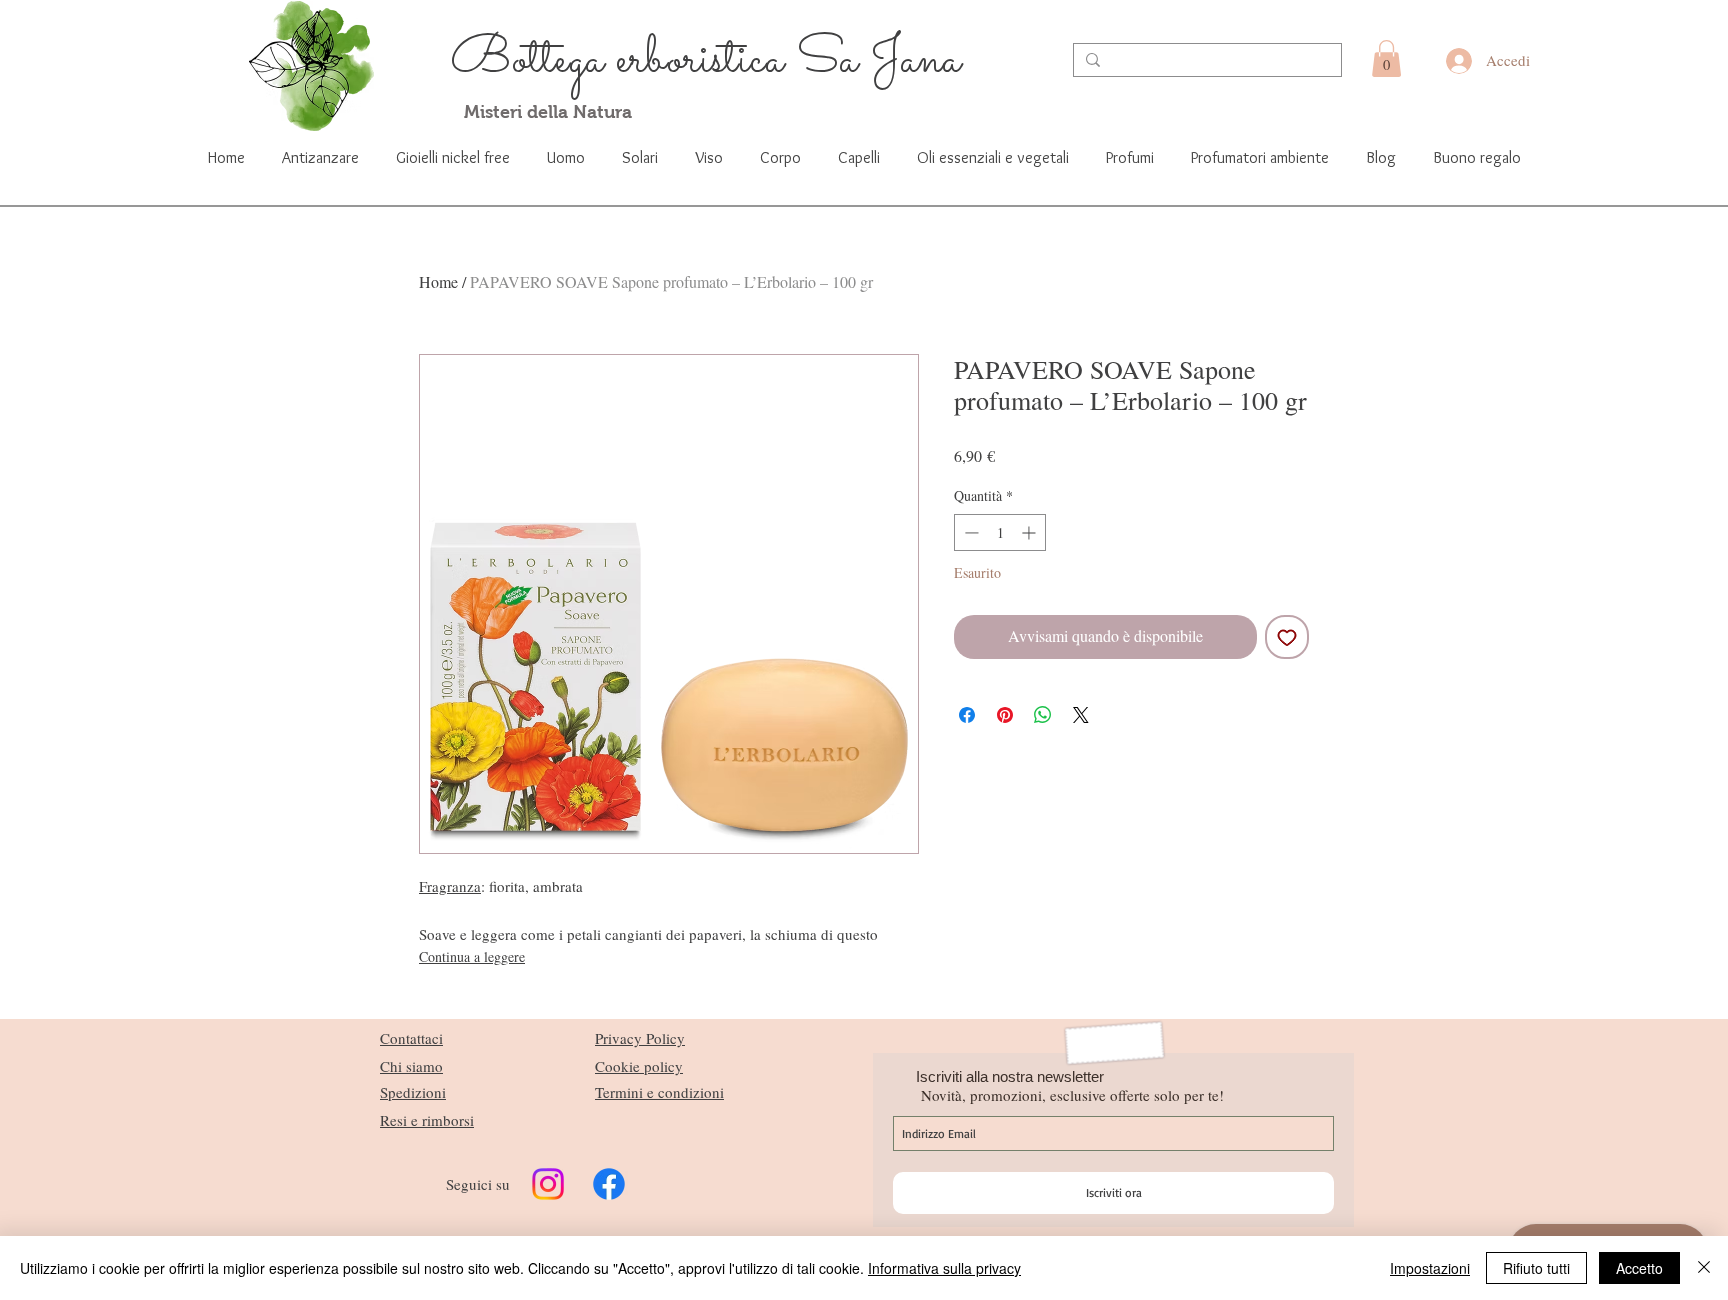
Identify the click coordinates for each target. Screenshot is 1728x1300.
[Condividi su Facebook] (967, 715)
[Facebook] (609, 1184)
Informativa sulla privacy (944, 1268)
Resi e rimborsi (427, 1120)
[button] (1386, 58)
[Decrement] (969, 532)
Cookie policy (639, 1066)
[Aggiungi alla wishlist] (1287, 637)
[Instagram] (548, 1184)
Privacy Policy (640, 1038)
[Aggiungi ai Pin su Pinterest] (1005, 715)
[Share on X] (1081, 715)
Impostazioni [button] (1430, 1268)
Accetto (1639, 1268)
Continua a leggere (472, 956)
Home (438, 281)
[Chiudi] (1704, 1268)
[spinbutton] (1000, 532)
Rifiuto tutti (1536, 1268)
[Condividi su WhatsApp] (1043, 715)
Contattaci (411, 1038)
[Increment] (1030, 532)
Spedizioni (413, 1092)
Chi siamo (411, 1066)
